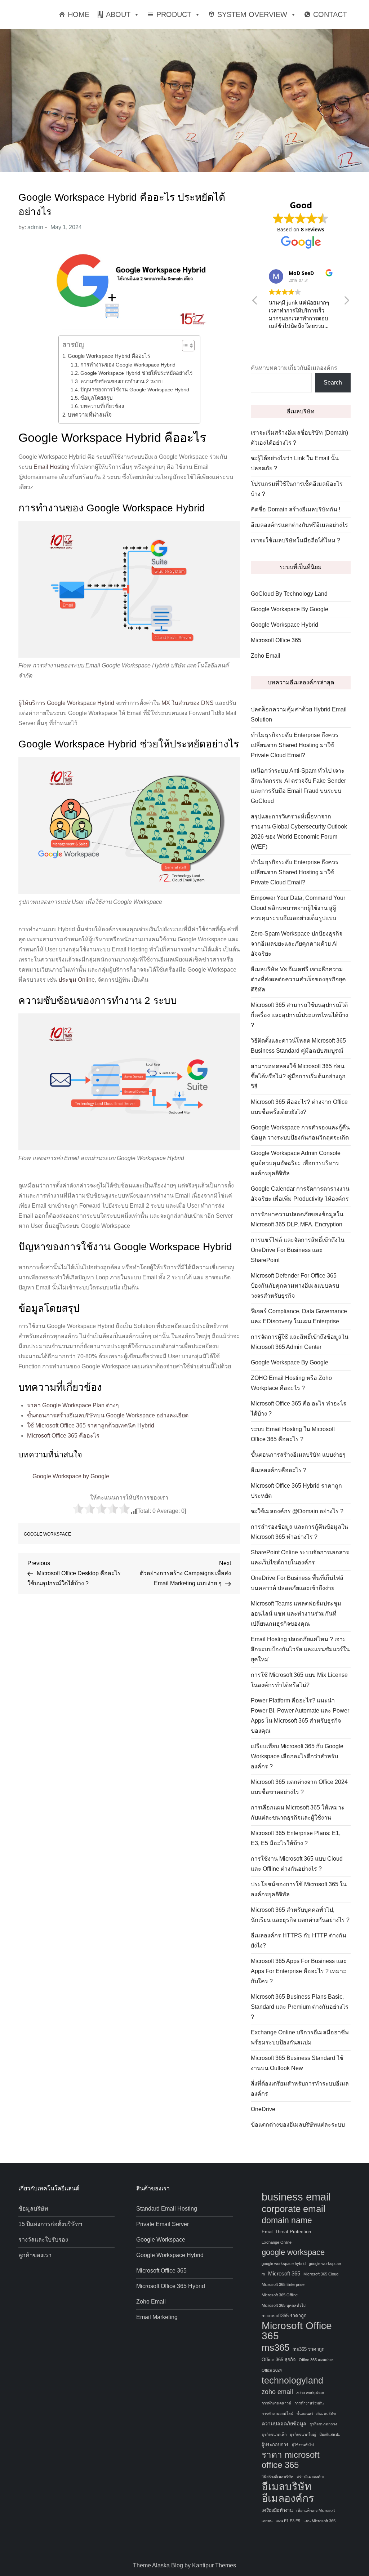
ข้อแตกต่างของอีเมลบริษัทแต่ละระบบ (298, 2125)
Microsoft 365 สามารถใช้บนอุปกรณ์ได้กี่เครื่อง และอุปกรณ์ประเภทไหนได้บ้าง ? (299, 1015)
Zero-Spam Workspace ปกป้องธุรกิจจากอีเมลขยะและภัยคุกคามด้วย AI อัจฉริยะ (297, 944)
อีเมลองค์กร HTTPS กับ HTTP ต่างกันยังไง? (299, 1940)
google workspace (47, 1534)
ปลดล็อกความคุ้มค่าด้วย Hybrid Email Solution (299, 714)
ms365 (275, 2348)
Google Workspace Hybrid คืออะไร (109, 356)
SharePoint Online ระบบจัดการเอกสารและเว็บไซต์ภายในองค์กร (300, 1557)
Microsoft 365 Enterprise (283, 2284)
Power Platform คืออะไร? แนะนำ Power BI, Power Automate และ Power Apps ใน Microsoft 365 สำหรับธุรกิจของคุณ (300, 1716)
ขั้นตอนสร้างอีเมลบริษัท (316, 2413)
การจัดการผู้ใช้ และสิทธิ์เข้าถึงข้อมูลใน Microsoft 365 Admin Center (300, 1342)
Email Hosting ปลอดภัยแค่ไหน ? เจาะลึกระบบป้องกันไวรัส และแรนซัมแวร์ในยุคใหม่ (300, 1649)
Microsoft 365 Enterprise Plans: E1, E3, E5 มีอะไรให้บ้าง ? (296, 1838)
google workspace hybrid (284, 2264)
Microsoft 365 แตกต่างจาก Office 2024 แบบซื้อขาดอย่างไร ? (299, 1787)
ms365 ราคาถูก (309, 2349)
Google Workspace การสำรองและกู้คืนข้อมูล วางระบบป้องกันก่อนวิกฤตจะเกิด (300, 1132)
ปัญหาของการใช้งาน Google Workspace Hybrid (135, 390)
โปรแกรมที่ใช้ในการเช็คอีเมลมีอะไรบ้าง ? (297, 489)
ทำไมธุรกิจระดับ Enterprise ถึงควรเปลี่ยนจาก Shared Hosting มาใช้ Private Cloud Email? (295, 745)
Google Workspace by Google (71, 1476)
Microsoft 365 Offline (280, 2295)
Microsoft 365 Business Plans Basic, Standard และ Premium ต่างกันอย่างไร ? (300, 2007)
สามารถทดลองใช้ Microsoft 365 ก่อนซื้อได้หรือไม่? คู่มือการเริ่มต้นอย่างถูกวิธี (298, 1076)
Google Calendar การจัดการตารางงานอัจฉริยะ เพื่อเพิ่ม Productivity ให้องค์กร (300, 1194)
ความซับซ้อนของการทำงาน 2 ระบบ (121, 381)
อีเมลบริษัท (286, 2487)
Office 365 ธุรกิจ (279, 2360)
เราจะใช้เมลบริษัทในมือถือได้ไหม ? (295, 540)
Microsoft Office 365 (276, 640)
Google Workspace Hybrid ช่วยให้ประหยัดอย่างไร (137, 373)
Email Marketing (157, 2317)
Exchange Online (277, 2242)
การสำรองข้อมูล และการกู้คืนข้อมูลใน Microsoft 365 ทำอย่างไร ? (299, 1532)
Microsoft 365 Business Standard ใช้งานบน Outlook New (297, 2063)
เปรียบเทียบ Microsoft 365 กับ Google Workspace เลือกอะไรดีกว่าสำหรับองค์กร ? (297, 1756)
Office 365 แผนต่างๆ (316, 2360)
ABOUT (118, 14)
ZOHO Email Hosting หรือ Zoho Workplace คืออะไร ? (291, 1383)
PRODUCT (174, 14)
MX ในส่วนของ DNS (188, 703)
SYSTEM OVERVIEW (252, 14)
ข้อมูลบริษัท (33, 2209)
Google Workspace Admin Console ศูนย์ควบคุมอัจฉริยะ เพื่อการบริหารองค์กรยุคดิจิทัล (296, 1163)
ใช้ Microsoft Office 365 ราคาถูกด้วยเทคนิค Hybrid (91, 1425)
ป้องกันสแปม (330, 2434)
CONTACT (330, 14)
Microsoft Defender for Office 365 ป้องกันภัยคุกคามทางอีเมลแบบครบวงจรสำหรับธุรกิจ (295, 1286)
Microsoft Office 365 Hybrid (171, 2286)
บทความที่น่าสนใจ (90, 415)
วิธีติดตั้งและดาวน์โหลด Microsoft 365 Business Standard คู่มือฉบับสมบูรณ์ (298, 1046)
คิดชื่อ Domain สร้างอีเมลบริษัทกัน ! (295, 509)
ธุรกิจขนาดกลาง (323, 2424)
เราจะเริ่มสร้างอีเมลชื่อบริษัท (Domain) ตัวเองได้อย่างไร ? (299, 438)
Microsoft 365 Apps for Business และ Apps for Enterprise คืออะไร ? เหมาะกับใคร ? (299, 1971)
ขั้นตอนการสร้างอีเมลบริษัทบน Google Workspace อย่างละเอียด (108, 1415)
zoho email (277, 2392)
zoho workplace (310, 2393)
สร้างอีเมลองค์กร (311, 2477)
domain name (287, 2220)
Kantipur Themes (214, 2565)
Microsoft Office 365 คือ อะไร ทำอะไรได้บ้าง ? (299, 1409)
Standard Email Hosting (167, 2209)
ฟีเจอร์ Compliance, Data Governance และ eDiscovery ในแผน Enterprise (299, 1316)
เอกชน (267, 2521)
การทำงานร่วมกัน (309, 2403)
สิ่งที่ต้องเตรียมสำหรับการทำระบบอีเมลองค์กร (300, 2089)
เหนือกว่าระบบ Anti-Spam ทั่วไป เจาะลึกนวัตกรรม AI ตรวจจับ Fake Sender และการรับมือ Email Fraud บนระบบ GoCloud (298, 786)
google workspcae (325, 2264)
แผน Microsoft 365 (319, 2521)
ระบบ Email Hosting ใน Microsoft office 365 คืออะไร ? (293, 1434)
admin (35, 227)
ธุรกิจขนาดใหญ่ (303, 2434)
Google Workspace (161, 2240)
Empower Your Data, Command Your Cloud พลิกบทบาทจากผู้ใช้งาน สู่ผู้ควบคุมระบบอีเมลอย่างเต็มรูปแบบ (298, 908)
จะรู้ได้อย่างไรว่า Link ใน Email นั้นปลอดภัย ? (295, 463)
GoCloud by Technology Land (289, 594)
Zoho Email (266, 656)
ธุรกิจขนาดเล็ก (274, 2434)
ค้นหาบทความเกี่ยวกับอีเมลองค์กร (294, 368)
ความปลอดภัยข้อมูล (284, 2424)
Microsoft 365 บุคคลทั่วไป (284, 2305)
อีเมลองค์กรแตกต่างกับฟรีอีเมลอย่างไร (299, 525)
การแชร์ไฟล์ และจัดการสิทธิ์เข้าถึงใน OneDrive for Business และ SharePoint (298, 1250)
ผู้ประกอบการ (275, 2445)
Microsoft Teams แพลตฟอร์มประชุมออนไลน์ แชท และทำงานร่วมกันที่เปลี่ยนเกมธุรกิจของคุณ (296, 1614)
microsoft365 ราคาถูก (284, 2316)
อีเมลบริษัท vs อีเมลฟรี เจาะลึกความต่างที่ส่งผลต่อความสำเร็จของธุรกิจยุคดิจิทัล (298, 979)
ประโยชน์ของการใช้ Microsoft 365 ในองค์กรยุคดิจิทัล (299, 1889)
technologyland (292, 2380)
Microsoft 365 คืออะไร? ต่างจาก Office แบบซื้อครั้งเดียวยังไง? (299, 1107)
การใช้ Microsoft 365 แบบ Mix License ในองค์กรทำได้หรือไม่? (299, 1680)
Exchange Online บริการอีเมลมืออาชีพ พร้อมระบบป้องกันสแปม (300, 2037)
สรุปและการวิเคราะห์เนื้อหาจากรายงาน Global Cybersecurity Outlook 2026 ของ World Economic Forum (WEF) (299, 832)
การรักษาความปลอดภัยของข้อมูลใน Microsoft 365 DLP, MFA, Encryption (297, 1219)
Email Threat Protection (286, 2232)
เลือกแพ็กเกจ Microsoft (315, 2510)
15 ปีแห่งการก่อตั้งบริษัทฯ (50, 2224)
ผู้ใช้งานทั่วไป (303, 2445)
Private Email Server (163, 2224)
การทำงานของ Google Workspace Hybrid (128, 365)
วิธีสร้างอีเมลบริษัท (277, 2477)
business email (296, 2197)
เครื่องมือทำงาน (277, 2510)
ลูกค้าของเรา (35, 2255)
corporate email (294, 2209)
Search (333, 383)
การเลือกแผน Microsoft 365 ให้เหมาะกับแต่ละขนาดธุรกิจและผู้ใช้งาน (298, 1813)
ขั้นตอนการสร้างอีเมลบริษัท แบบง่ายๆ (298, 1455)
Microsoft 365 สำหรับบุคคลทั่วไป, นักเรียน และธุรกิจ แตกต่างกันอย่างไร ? (300, 1915)
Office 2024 (272, 2370)
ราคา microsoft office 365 (291, 2460)
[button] (185, 346)
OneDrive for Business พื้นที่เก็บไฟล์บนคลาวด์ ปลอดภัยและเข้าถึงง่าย (297, 1583)
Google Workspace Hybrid (284, 625)
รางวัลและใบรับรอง (43, 2240)
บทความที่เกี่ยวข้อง (102, 406)
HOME (79, 14)
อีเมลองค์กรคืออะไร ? (279, 1470)
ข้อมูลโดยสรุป (96, 398)
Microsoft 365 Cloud (321, 2274)
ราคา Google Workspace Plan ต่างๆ (73, 1405)
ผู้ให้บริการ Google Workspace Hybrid (66, 703)
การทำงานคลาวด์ (276, 2403)
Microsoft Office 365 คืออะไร (63, 1436)
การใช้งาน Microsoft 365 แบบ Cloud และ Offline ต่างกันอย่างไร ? (297, 1864)
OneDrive (263, 2109)
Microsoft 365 (284, 2273)
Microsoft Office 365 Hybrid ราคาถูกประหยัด (296, 1491)
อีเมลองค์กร (288, 2499)
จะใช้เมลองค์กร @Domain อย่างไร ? (297, 1511)
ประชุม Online (77, 980)
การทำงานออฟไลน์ (277, 2413)
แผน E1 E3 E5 (288, 2521)
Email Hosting (52, 467)
